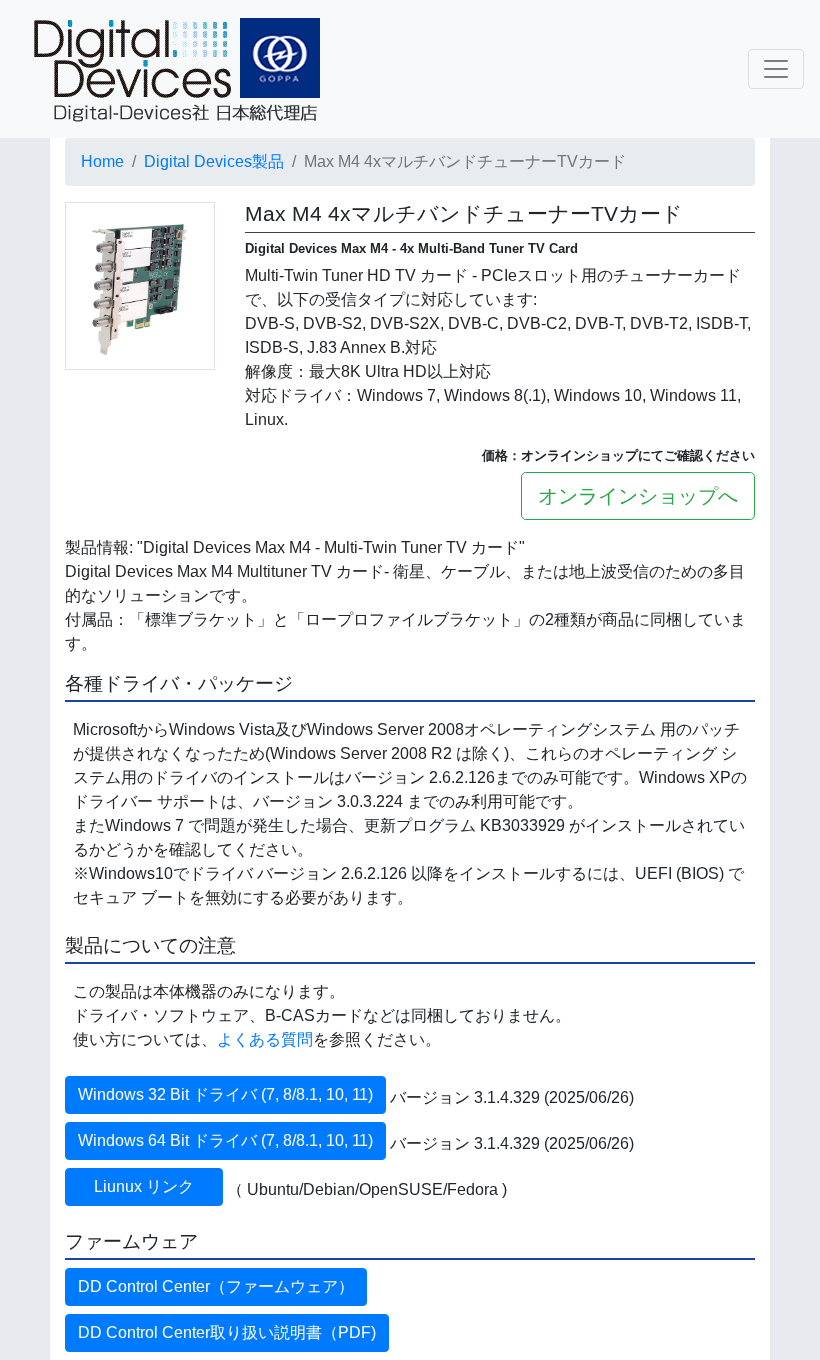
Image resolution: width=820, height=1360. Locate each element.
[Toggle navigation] (776, 69)
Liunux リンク (158, 1186)
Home (102, 161)
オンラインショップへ (638, 496)
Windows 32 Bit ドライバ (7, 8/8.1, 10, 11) (225, 1094)
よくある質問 (265, 1039)
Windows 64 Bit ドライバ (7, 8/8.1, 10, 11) (225, 1140)
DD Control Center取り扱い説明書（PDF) (227, 1332)
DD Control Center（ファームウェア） (216, 1286)
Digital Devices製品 (214, 161)
